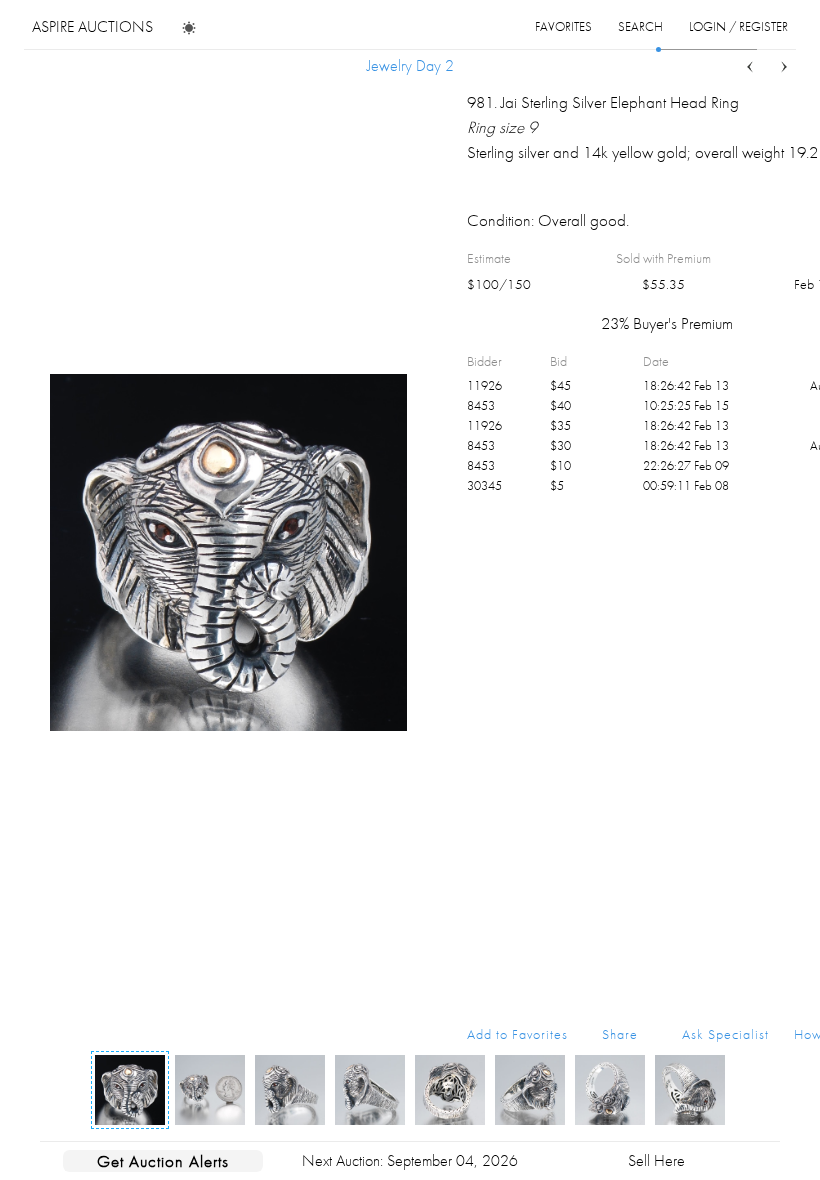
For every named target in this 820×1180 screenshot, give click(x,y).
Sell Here (656, 1160)
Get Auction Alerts (163, 1161)
